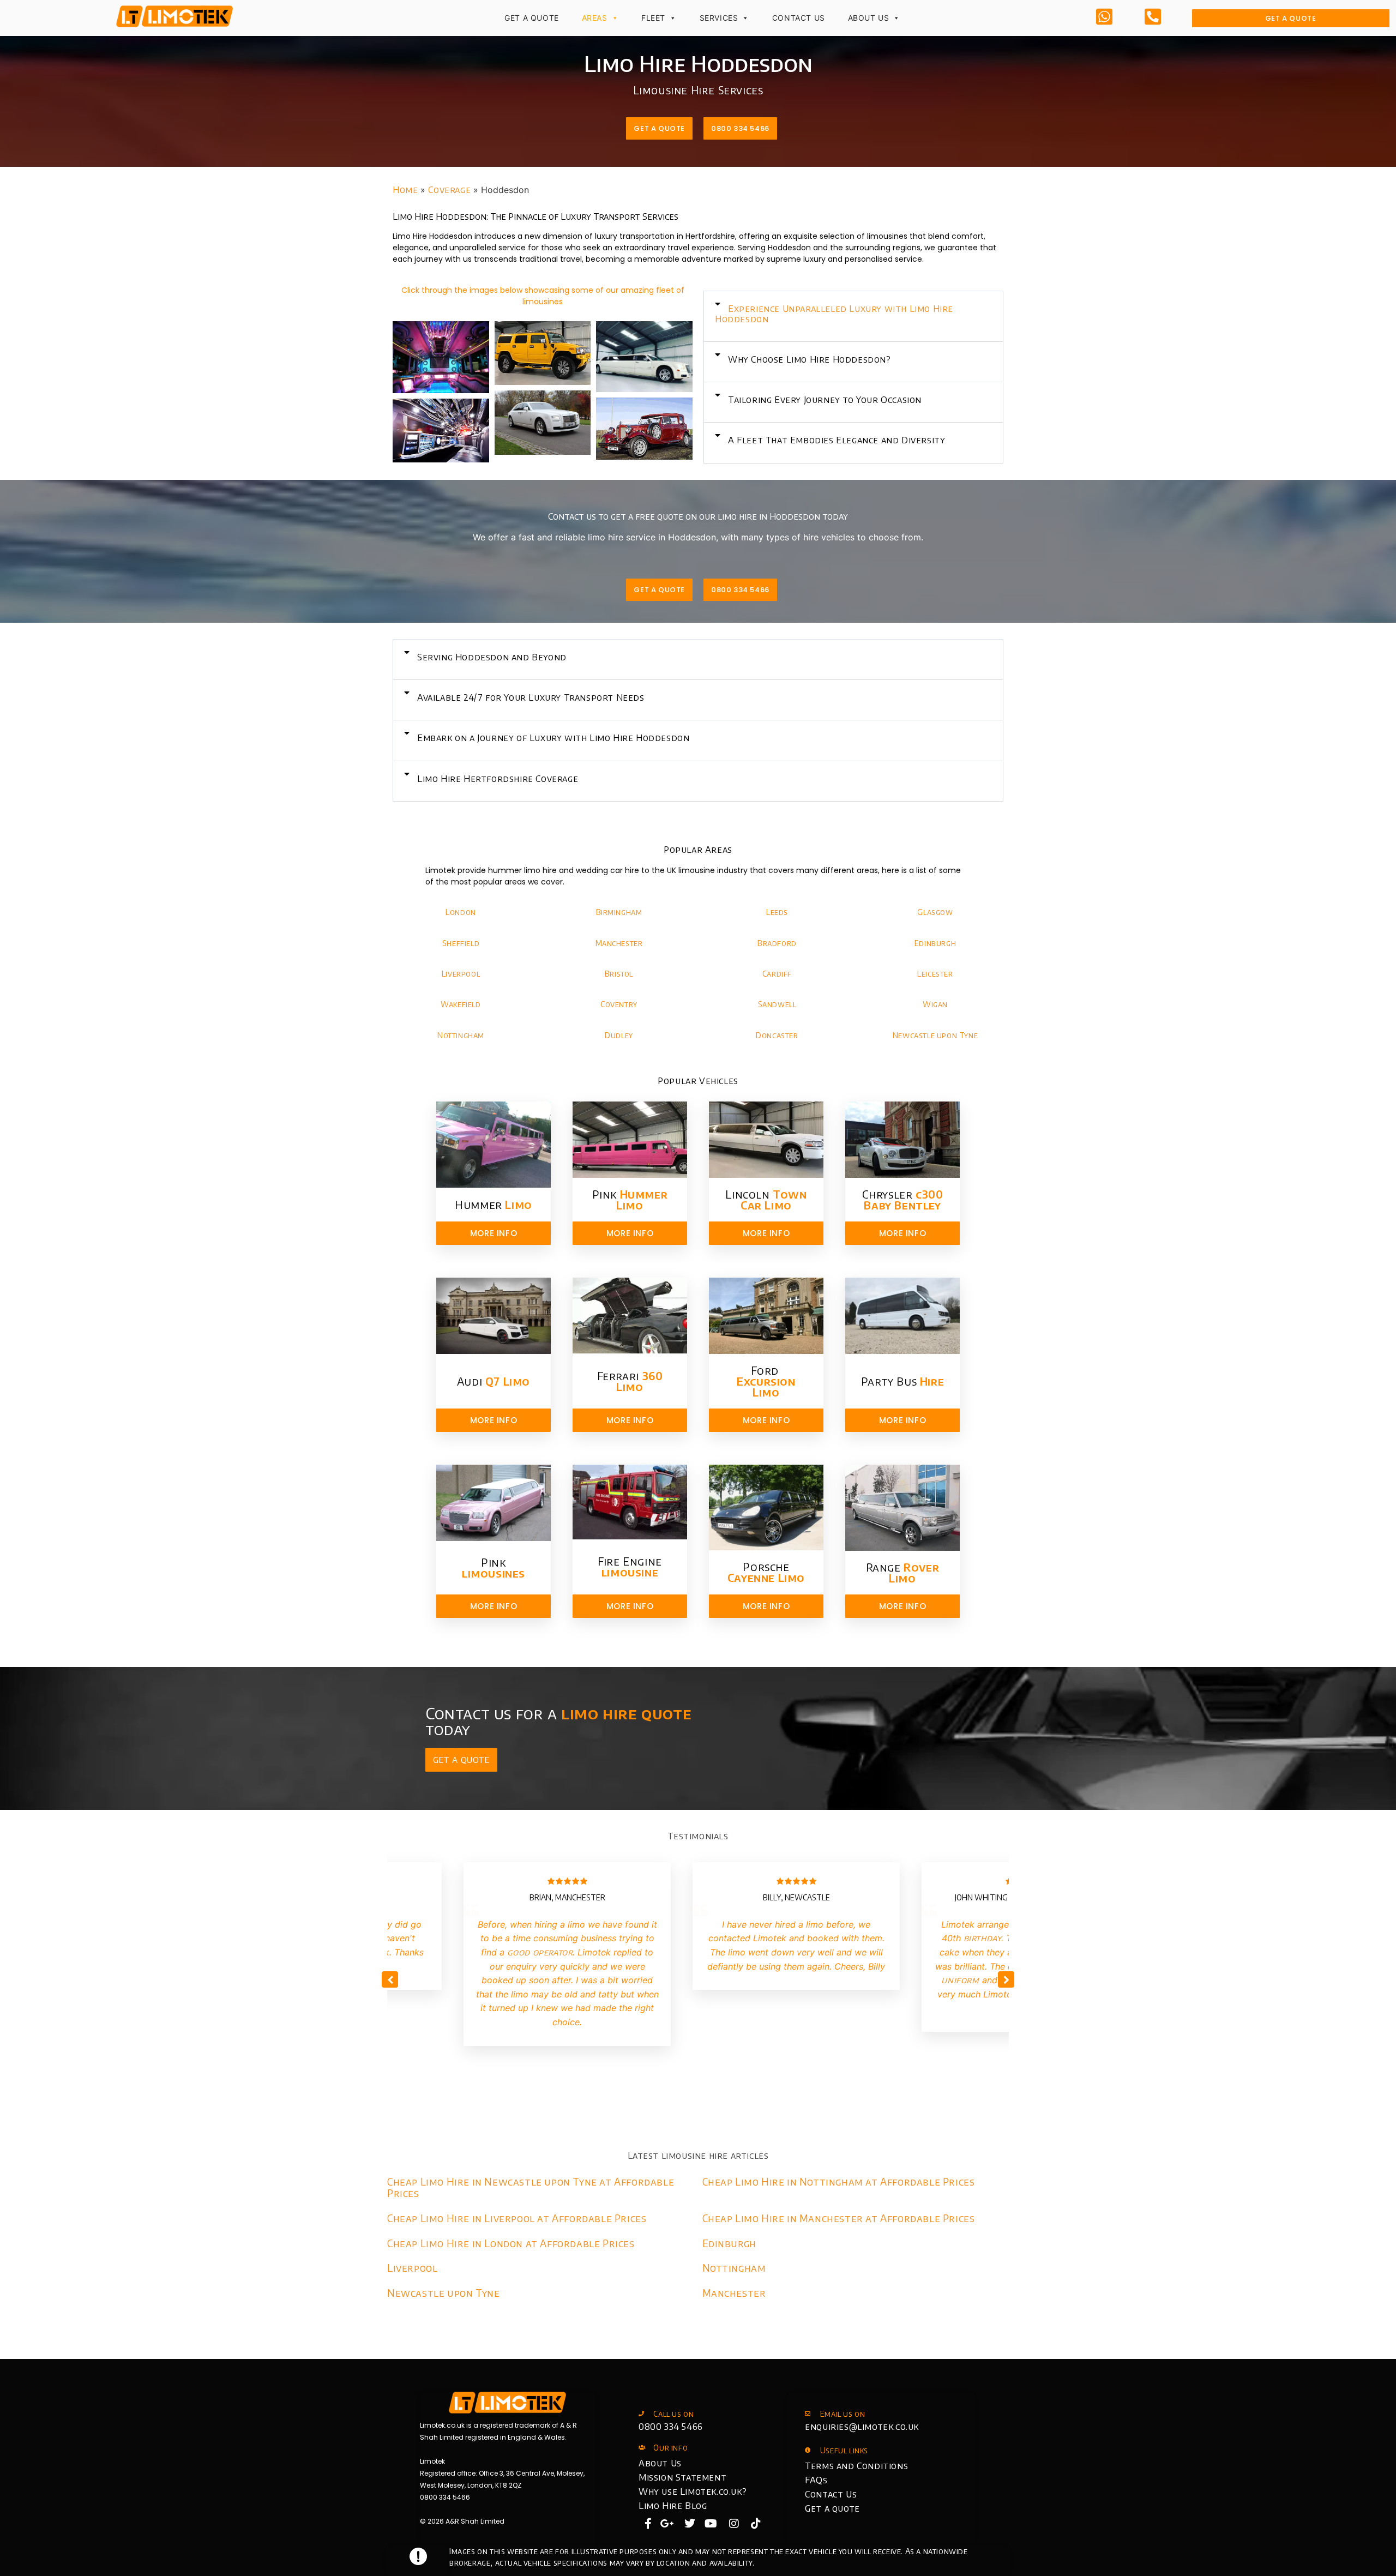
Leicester (935, 974)
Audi (494, 1381)
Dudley (619, 1035)
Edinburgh (935, 943)
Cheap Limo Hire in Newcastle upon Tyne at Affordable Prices (531, 2187)
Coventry (619, 1004)
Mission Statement (682, 2477)
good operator (540, 1952)
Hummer (494, 1204)
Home (405, 190)
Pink (630, 1199)
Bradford (777, 943)
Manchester (619, 943)
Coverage (449, 190)
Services (719, 18)
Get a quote (832, 2508)
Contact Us (799, 18)
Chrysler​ (903, 1199)
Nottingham (461, 1035)
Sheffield (461, 943)
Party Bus (902, 1381)
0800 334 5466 (671, 2427)
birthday (983, 1938)
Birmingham (619, 912)
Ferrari (630, 1381)
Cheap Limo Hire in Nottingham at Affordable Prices (839, 2181)
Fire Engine (630, 1566)
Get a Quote (532, 18)
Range (903, 1572)
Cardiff (777, 974)
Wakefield (461, 1004)
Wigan (935, 1004)
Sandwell (777, 1004)
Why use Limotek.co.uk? (693, 2491)
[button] (853, 316)
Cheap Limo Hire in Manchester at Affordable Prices (839, 2218)
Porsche (766, 1572)
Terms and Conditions (856, 2466)
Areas (595, 18)
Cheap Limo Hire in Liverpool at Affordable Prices (517, 2218)
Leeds (777, 912)
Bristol (619, 974)
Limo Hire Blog (673, 2506)
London (461, 912)
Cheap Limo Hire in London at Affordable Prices (511, 2243)
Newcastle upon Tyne (935, 1035)
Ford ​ (766, 1381)
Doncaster (777, 1035)
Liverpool (461, 974)
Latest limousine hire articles (698, 2156)
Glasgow (935, 912)
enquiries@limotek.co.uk (862, 2427)
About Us (869, 18)
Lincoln (766, 1199)
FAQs (816, 2480)
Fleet (653, 18)
